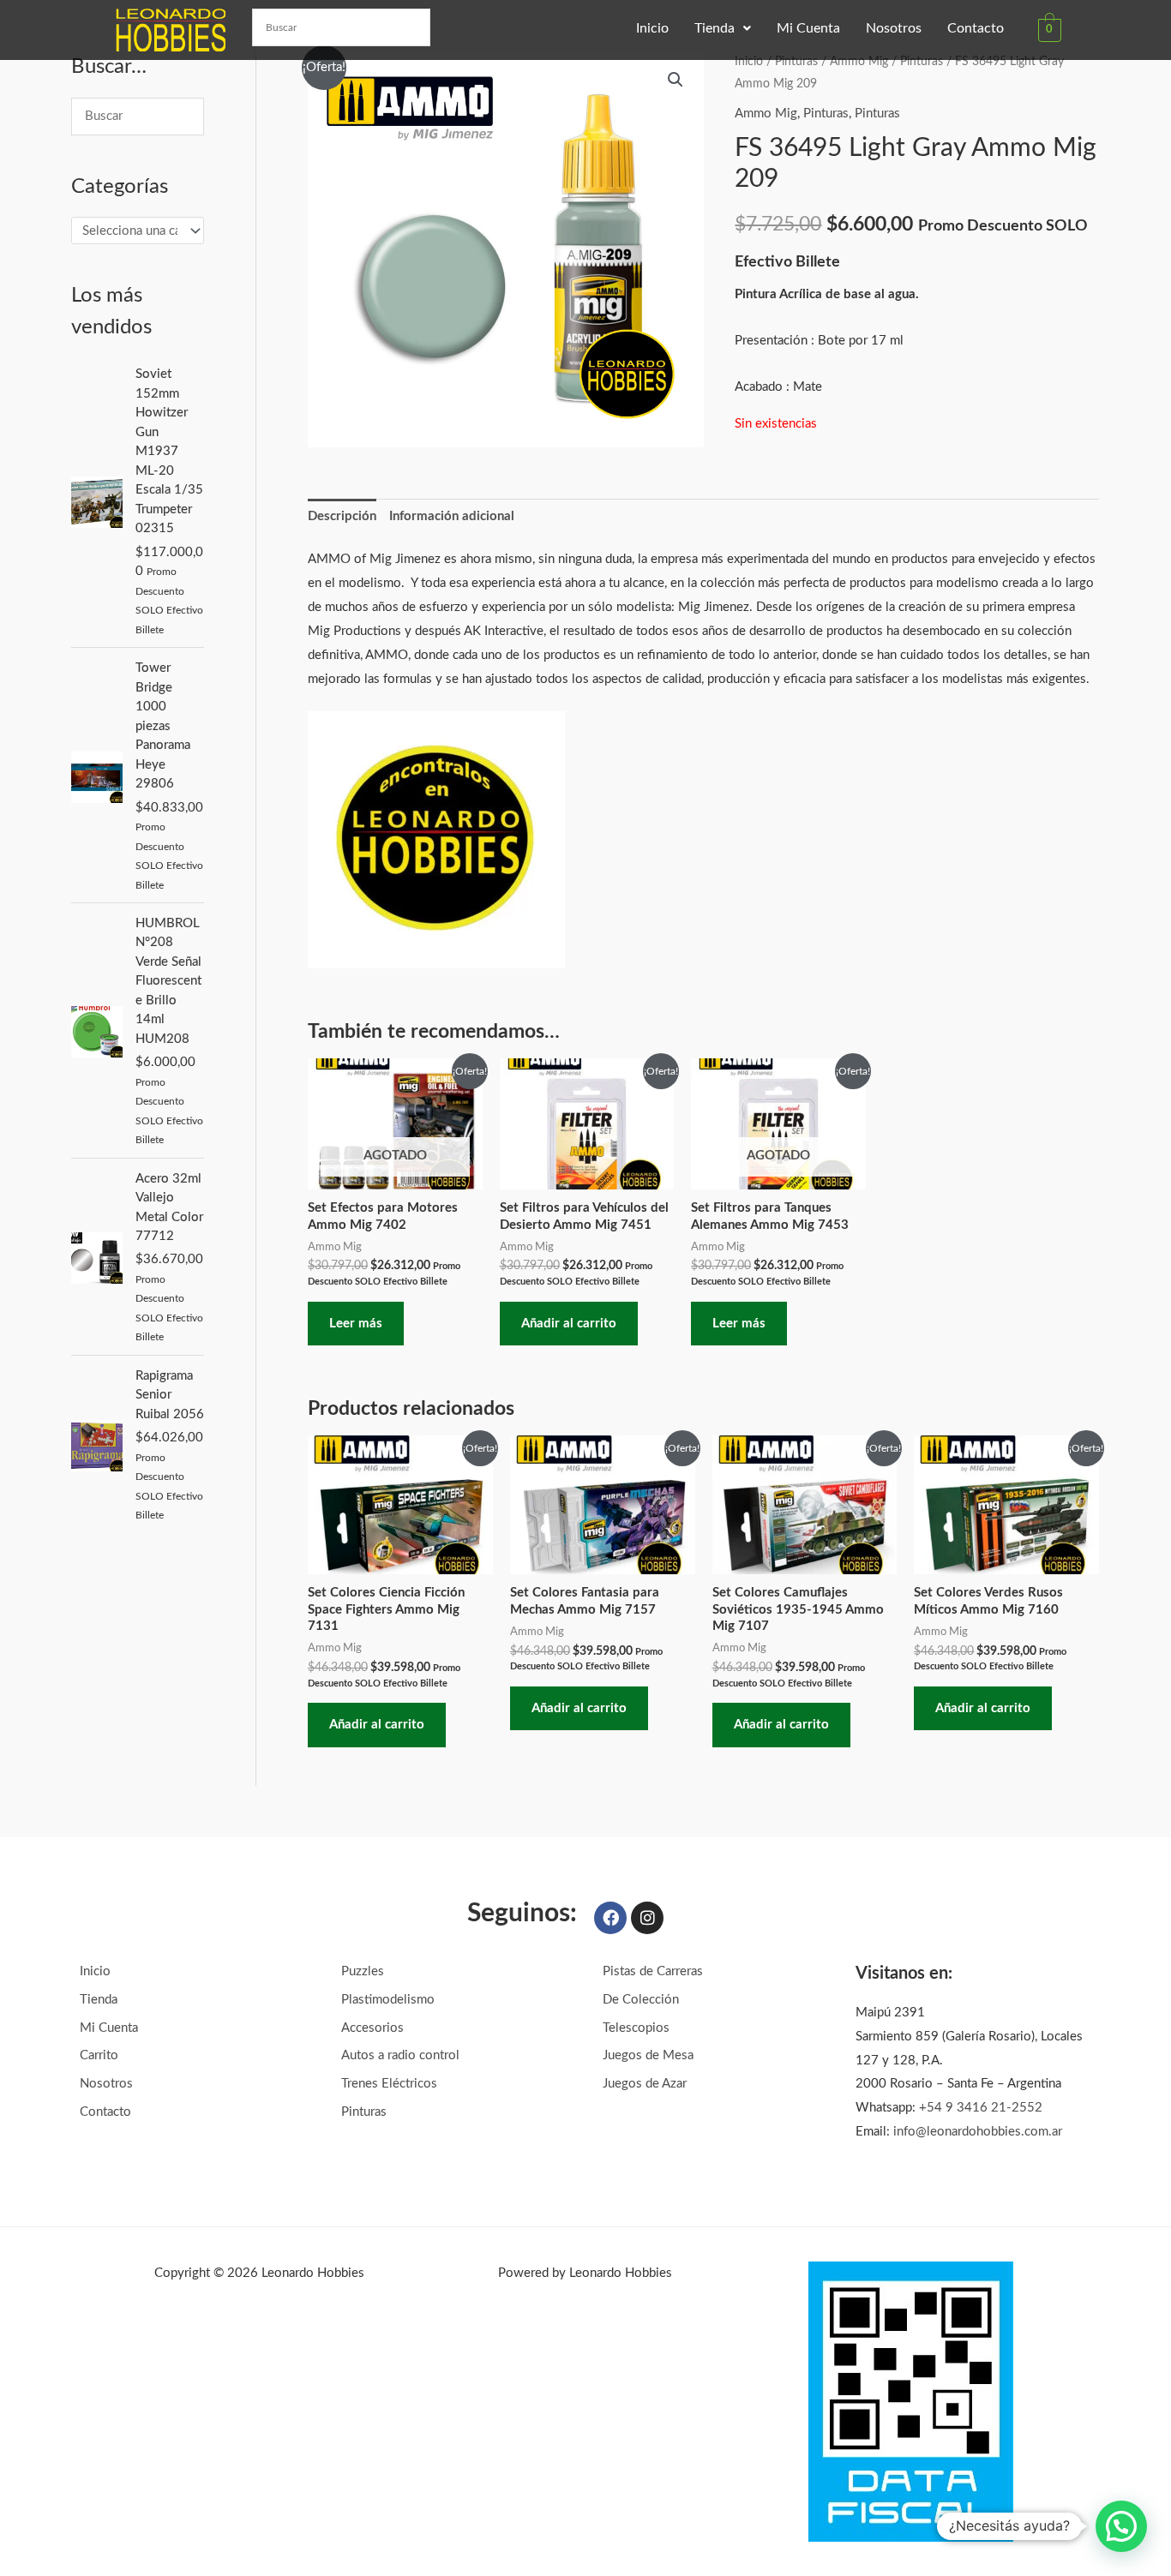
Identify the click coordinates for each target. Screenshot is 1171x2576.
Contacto (976, 28)
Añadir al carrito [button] (569, 1324)
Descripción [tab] (342, 516)
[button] (723, 28)
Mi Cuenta (808, 28)
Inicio (652, 28)
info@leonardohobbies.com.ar (978, 2132)
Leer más (356, 1324)
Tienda (715, 28)
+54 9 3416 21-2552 (981, 2108)
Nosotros (894, 28)
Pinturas (796, 62)
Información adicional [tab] (452, 516)
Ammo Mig (859, 62)
